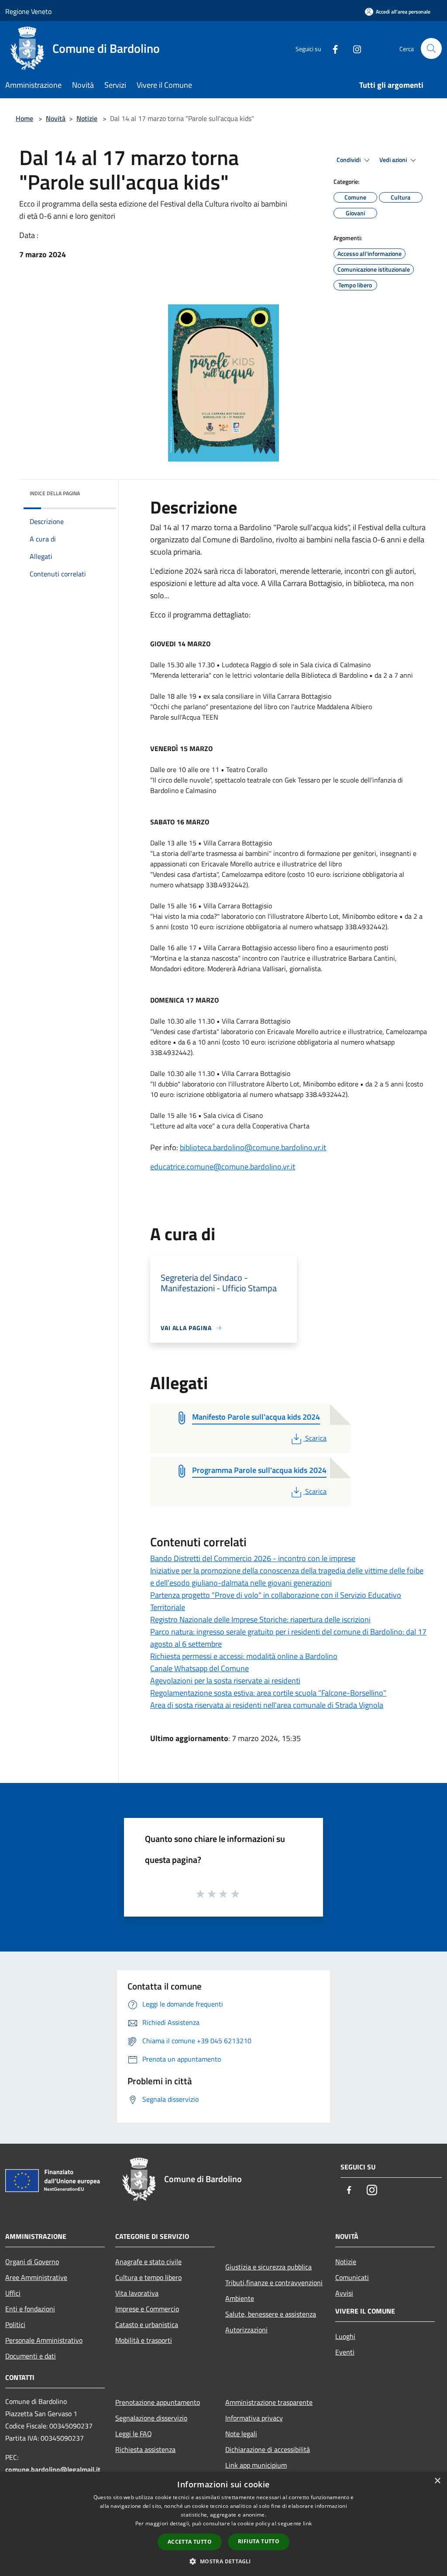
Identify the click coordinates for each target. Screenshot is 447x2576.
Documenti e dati (31, 2356)
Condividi (349, 160)
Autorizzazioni (246, 2330)
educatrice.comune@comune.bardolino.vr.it (223, 1167)
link (307, 2523)
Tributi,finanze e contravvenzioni (274, 2283)
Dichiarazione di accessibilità (268, 2449)
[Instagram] (354, 48)
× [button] (437, 2481)
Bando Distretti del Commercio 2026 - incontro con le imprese (253, 1558)
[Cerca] (431, 48)
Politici (15, 2324)
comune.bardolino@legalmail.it (53, 2469)
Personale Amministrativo (44, 2340)
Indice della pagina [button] (55, 493)
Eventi (345, 2352)
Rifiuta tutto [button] (259, 2541)
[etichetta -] (236, 1893)
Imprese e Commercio (147, 2309)
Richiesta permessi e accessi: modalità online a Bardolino (244, 1656)
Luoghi (345, 2336)
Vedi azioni (394, 160)
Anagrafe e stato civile (148, 2262)
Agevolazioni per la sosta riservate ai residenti (225, 1681)
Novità (56, 118)
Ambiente (240, 2298)
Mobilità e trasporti (144, 2340)
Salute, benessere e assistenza (271, 2314)
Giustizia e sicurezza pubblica (268, 2267)
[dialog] (223, 2524)
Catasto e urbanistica (147, 2324)
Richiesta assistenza (145, 2449)
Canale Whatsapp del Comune (199, 1668)
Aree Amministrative (36, 2277)
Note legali (241, 2434)
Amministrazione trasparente (269, 2402)
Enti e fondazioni (30, 2309)
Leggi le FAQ (134, 2434)
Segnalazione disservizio (151, 2418)
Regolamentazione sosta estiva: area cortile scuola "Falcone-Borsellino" (268, 1693)
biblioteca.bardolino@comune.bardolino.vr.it (253, 1147)
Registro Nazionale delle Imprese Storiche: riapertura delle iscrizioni (260, 1619)
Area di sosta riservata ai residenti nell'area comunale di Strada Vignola (267, 1705)
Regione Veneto (28, 11)
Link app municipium (256, 2465)
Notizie (87, 118)
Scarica (316, 1438)
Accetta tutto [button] (190, 2542)
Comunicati (352, 2277)
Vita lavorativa (137, 2293)
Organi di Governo (32, 2262)
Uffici (13, 2293)
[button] (223, 2561)
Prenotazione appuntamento (158, 2402)
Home (24, 118)
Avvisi (344, 2293)
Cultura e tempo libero (148, 2277)
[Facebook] (332, 48)
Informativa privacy (254, 2418)
